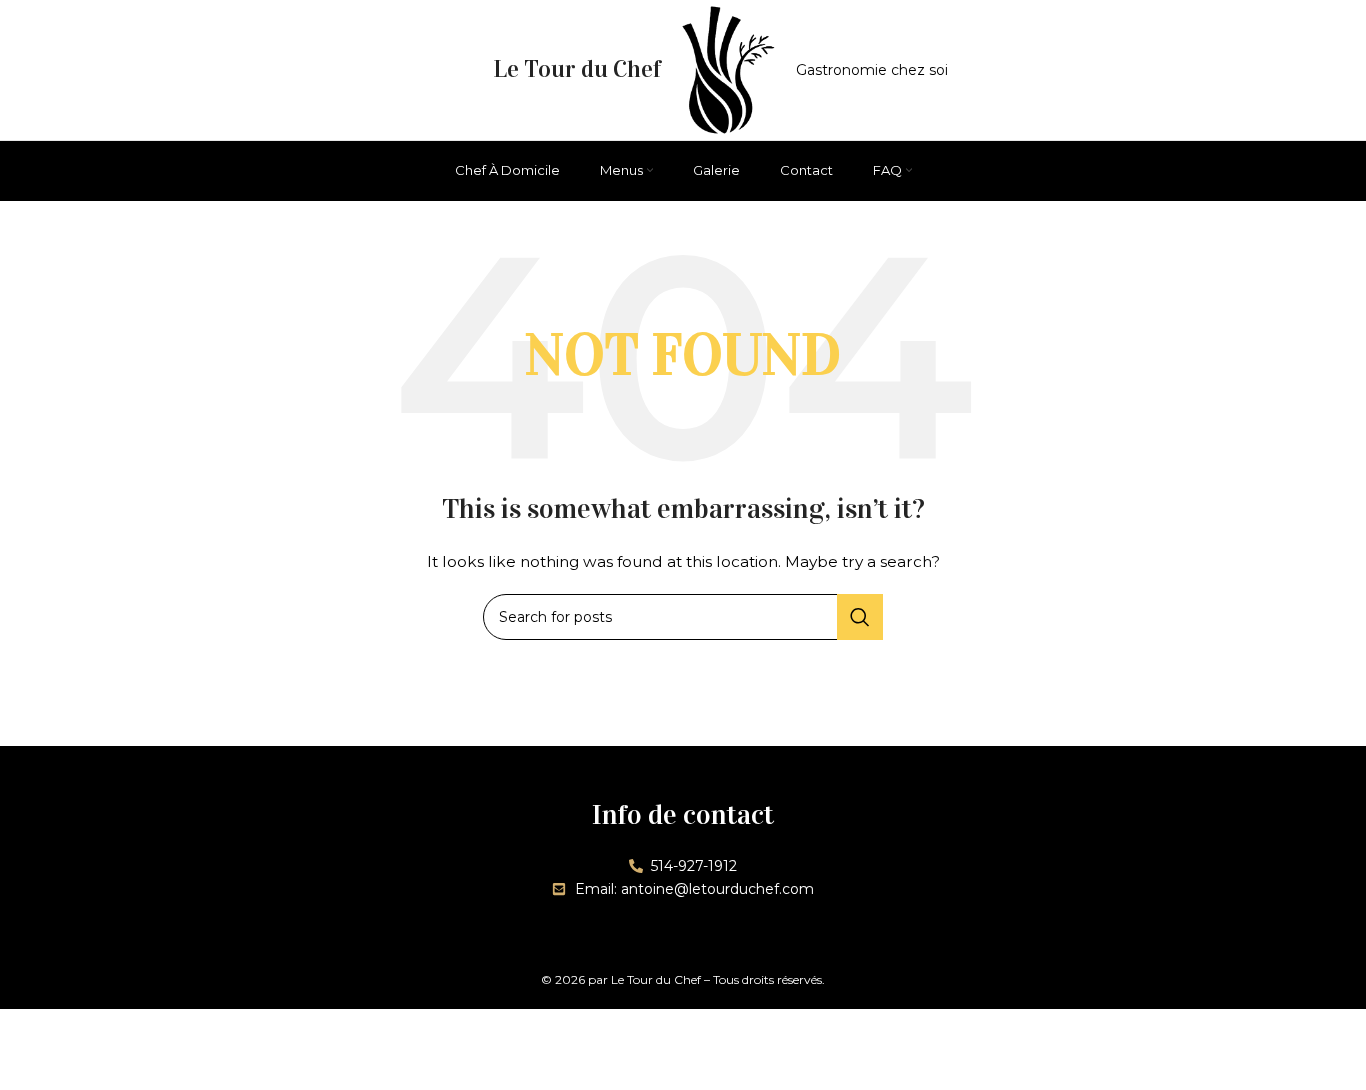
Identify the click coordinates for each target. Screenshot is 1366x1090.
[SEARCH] (860, 617)
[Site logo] (728, 69)
